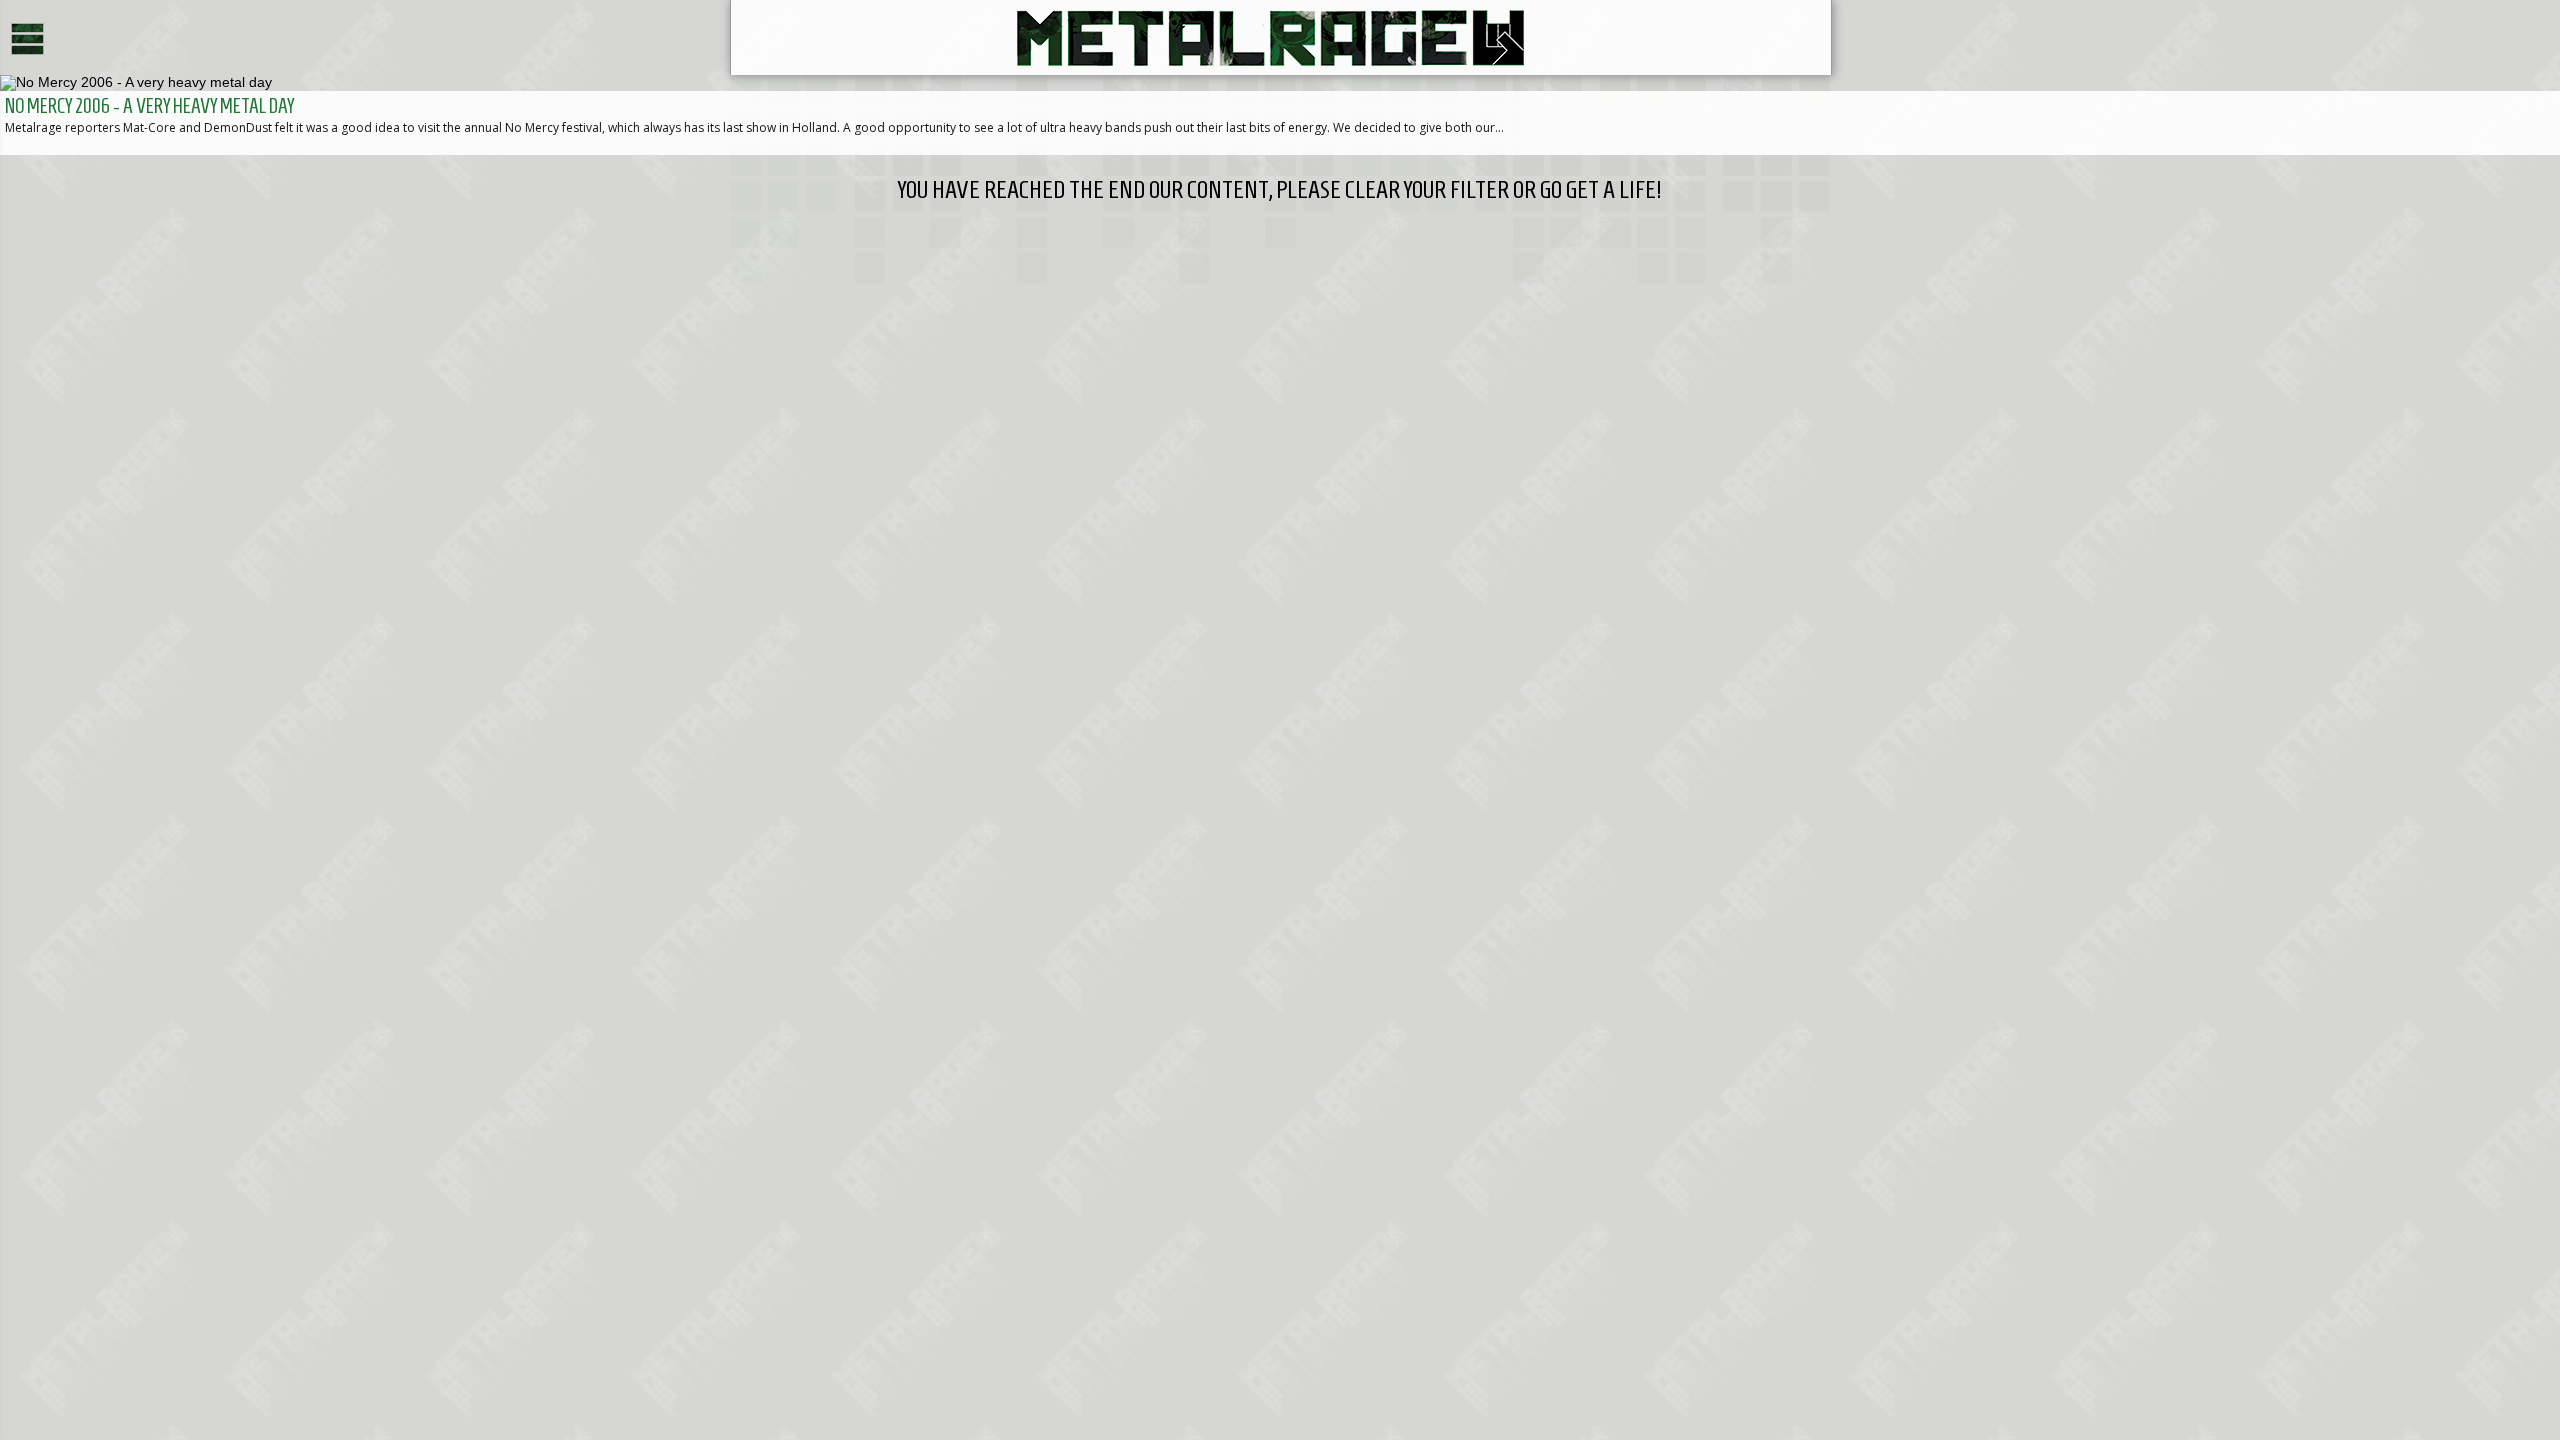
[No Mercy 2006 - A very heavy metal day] (1280, 115)
